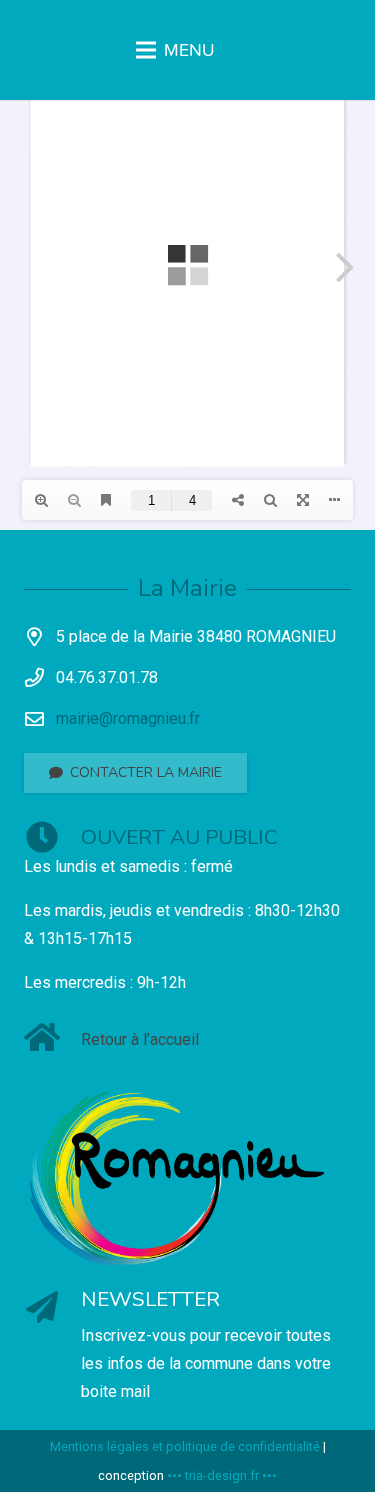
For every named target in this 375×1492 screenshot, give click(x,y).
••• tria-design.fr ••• (222, 1475)
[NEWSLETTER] (52, 1309)
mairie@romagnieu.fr (128, 718)
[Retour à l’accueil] (52, 1039)
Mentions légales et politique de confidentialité (185, 1446)
